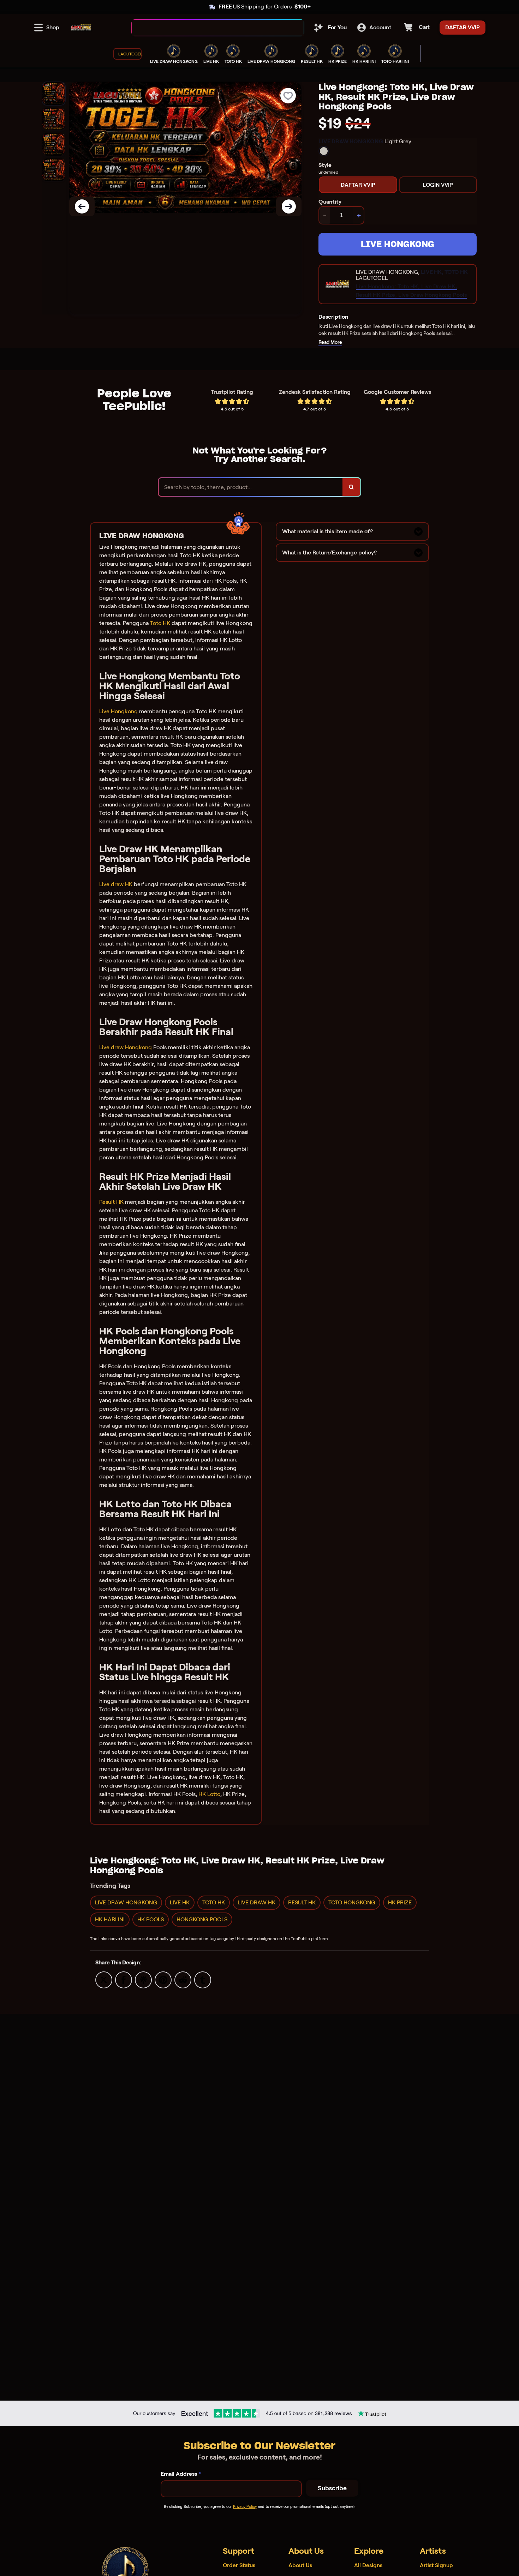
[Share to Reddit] (183, 1979)
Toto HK (160, 623)
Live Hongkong (118, 711)
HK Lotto (209, 1794)
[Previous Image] (82, 206)
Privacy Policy (245, 2506)
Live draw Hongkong (126, 1047)
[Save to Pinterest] (163, 1979)
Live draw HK (116, 884)
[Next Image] (289, 206)
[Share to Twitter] (104, 1979)
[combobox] (210, 28)
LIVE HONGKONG (398, 244)
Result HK (111, 1202)
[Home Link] (81, 28)
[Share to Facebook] (124, 1979)
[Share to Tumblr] (203, 1979)
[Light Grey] (324, 151)
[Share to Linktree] (143, 1979)
